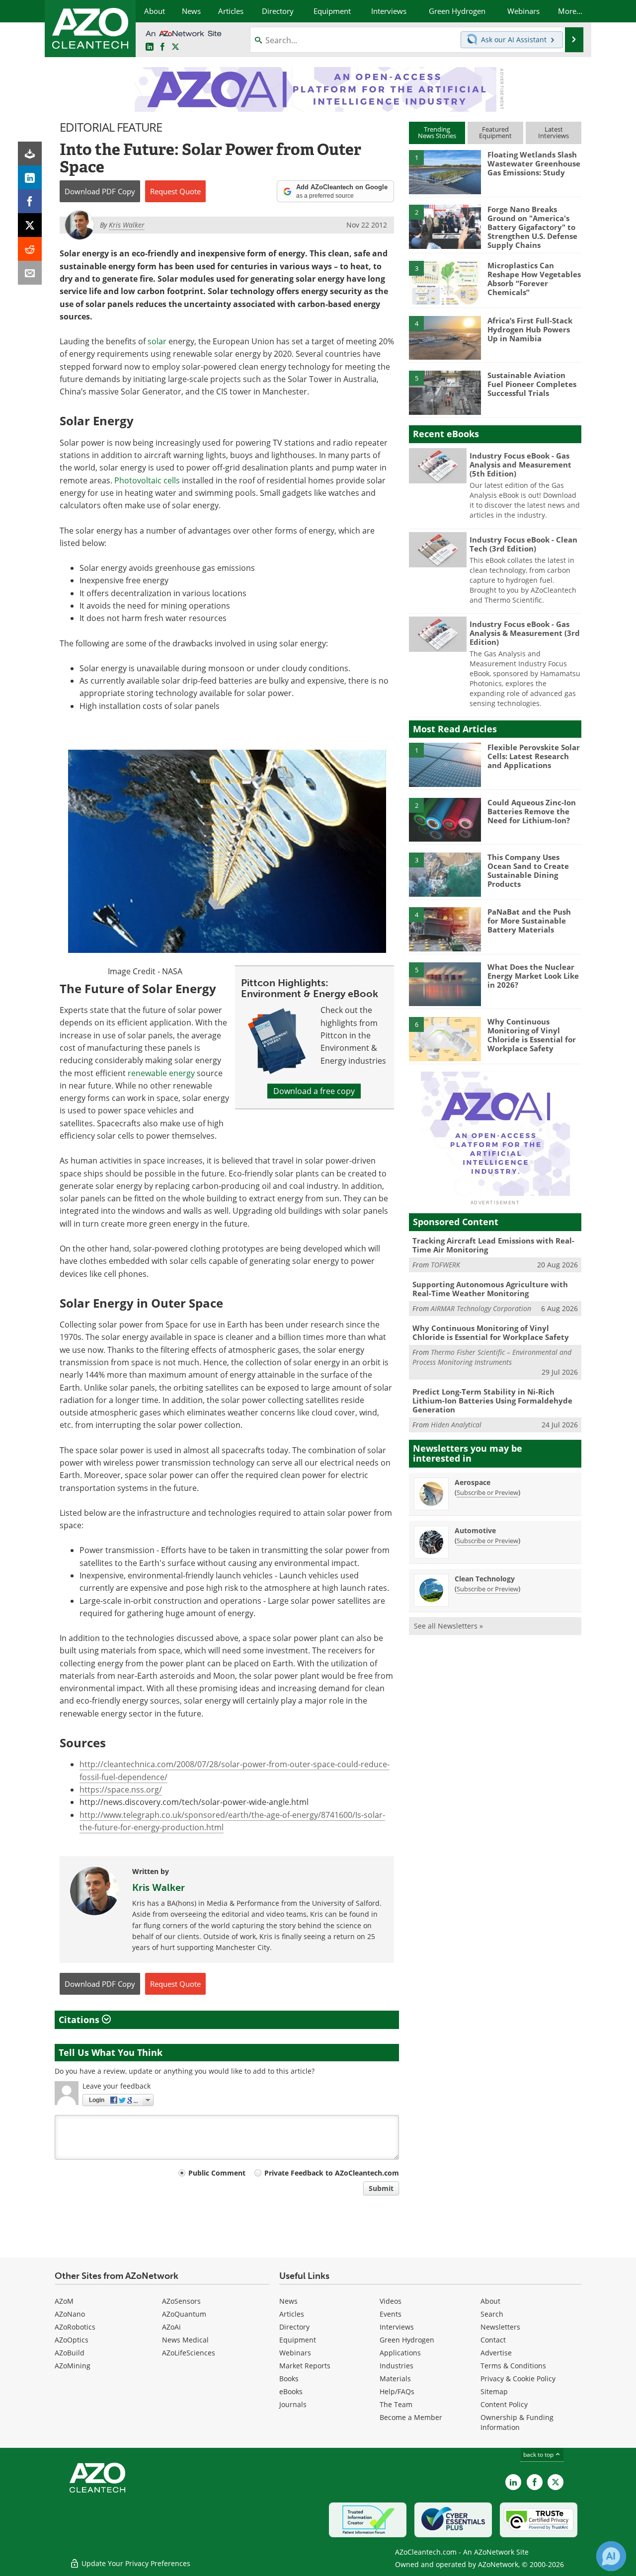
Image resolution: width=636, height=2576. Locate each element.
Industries (397, 2366)
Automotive (475, 1530)
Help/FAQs (397, 2391)
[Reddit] (30, 249)
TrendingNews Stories (437, 132)
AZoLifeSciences (189, 2353)
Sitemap (494, 2391)
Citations (80, 2020)
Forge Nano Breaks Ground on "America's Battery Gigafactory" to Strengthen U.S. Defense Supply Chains (532, 227)
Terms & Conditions (513, 2366)
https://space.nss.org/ (121, 1790)
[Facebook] (30, 201)
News (288, 2301)
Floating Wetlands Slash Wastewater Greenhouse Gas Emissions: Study (534, 163)
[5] (445, 392)
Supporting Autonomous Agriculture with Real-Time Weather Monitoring (490, 1289)
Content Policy (504, 2404)
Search (492, 2314)
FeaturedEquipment (495, 132)
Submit (381, 2188)
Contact (493, 2340)
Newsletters (500, 2327)
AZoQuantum (184, 2314)
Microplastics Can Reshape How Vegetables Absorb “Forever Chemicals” (534, 279)
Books (289, 2379)
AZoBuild (70, 2353)
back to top (539, 2455)
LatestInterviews (554, 132)
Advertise (496, 2353)
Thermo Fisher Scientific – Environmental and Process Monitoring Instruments (492, 1357)
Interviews (397, 2327)
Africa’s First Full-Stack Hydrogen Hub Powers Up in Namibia (530, 329)
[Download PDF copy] (30, 154)
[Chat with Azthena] (611, 2556)
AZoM (64, 2301)
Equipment (298, 2340)
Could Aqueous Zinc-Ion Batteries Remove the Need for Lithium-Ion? (532, 811)
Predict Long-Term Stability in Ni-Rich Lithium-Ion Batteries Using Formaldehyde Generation (492, 1401)
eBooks (291, 2391)
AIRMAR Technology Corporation (481, 1308)
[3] (445, 282)
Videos (391, 2301)
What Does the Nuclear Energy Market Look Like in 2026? (533, 976)
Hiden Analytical (456, 1425)
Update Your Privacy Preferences (135, 2563)
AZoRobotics (75, 2327)
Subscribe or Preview (487, 1492)
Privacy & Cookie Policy (518, 2379)
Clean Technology (485, 1579)
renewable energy (161, 1073)
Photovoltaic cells (147, 480)
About (490, 2301)
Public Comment (217, 2173)
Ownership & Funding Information (517, 2422)
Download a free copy (314, 1091)
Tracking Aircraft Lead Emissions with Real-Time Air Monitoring (493, 1245)
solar (157, 341)
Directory (294, 2327)
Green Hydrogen (407, 2340)
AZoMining (73, 2366)
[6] (445, 1038)
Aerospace (473, 1482)
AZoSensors (181, 2301)
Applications (400, 2353)
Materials (395, 2379)
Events (391, 2314)
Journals (293, 2404)
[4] (445, 337)
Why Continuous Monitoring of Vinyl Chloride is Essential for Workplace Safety (532, 1035)
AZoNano (70, 2314)
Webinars (295, 2353)
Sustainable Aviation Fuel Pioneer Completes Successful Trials (532, 384)
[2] (445, 226)
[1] (445, 171)
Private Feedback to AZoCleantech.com (332, 2173)
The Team (396, 2404)
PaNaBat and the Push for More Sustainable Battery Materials (529, 921)
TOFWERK (445, 1265)
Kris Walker (159, 1887)
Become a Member (411, 2417)
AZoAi (171, 2327)
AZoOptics (72, 2340)
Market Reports (305, 2366)
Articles (292, 2314)
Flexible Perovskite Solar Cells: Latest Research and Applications (534, 756)
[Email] (30, 273)
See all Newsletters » (448, 1626)
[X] (30, 225)
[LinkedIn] (30, 177)
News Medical (185, 2340)
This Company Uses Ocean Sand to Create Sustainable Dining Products (528, 870)
